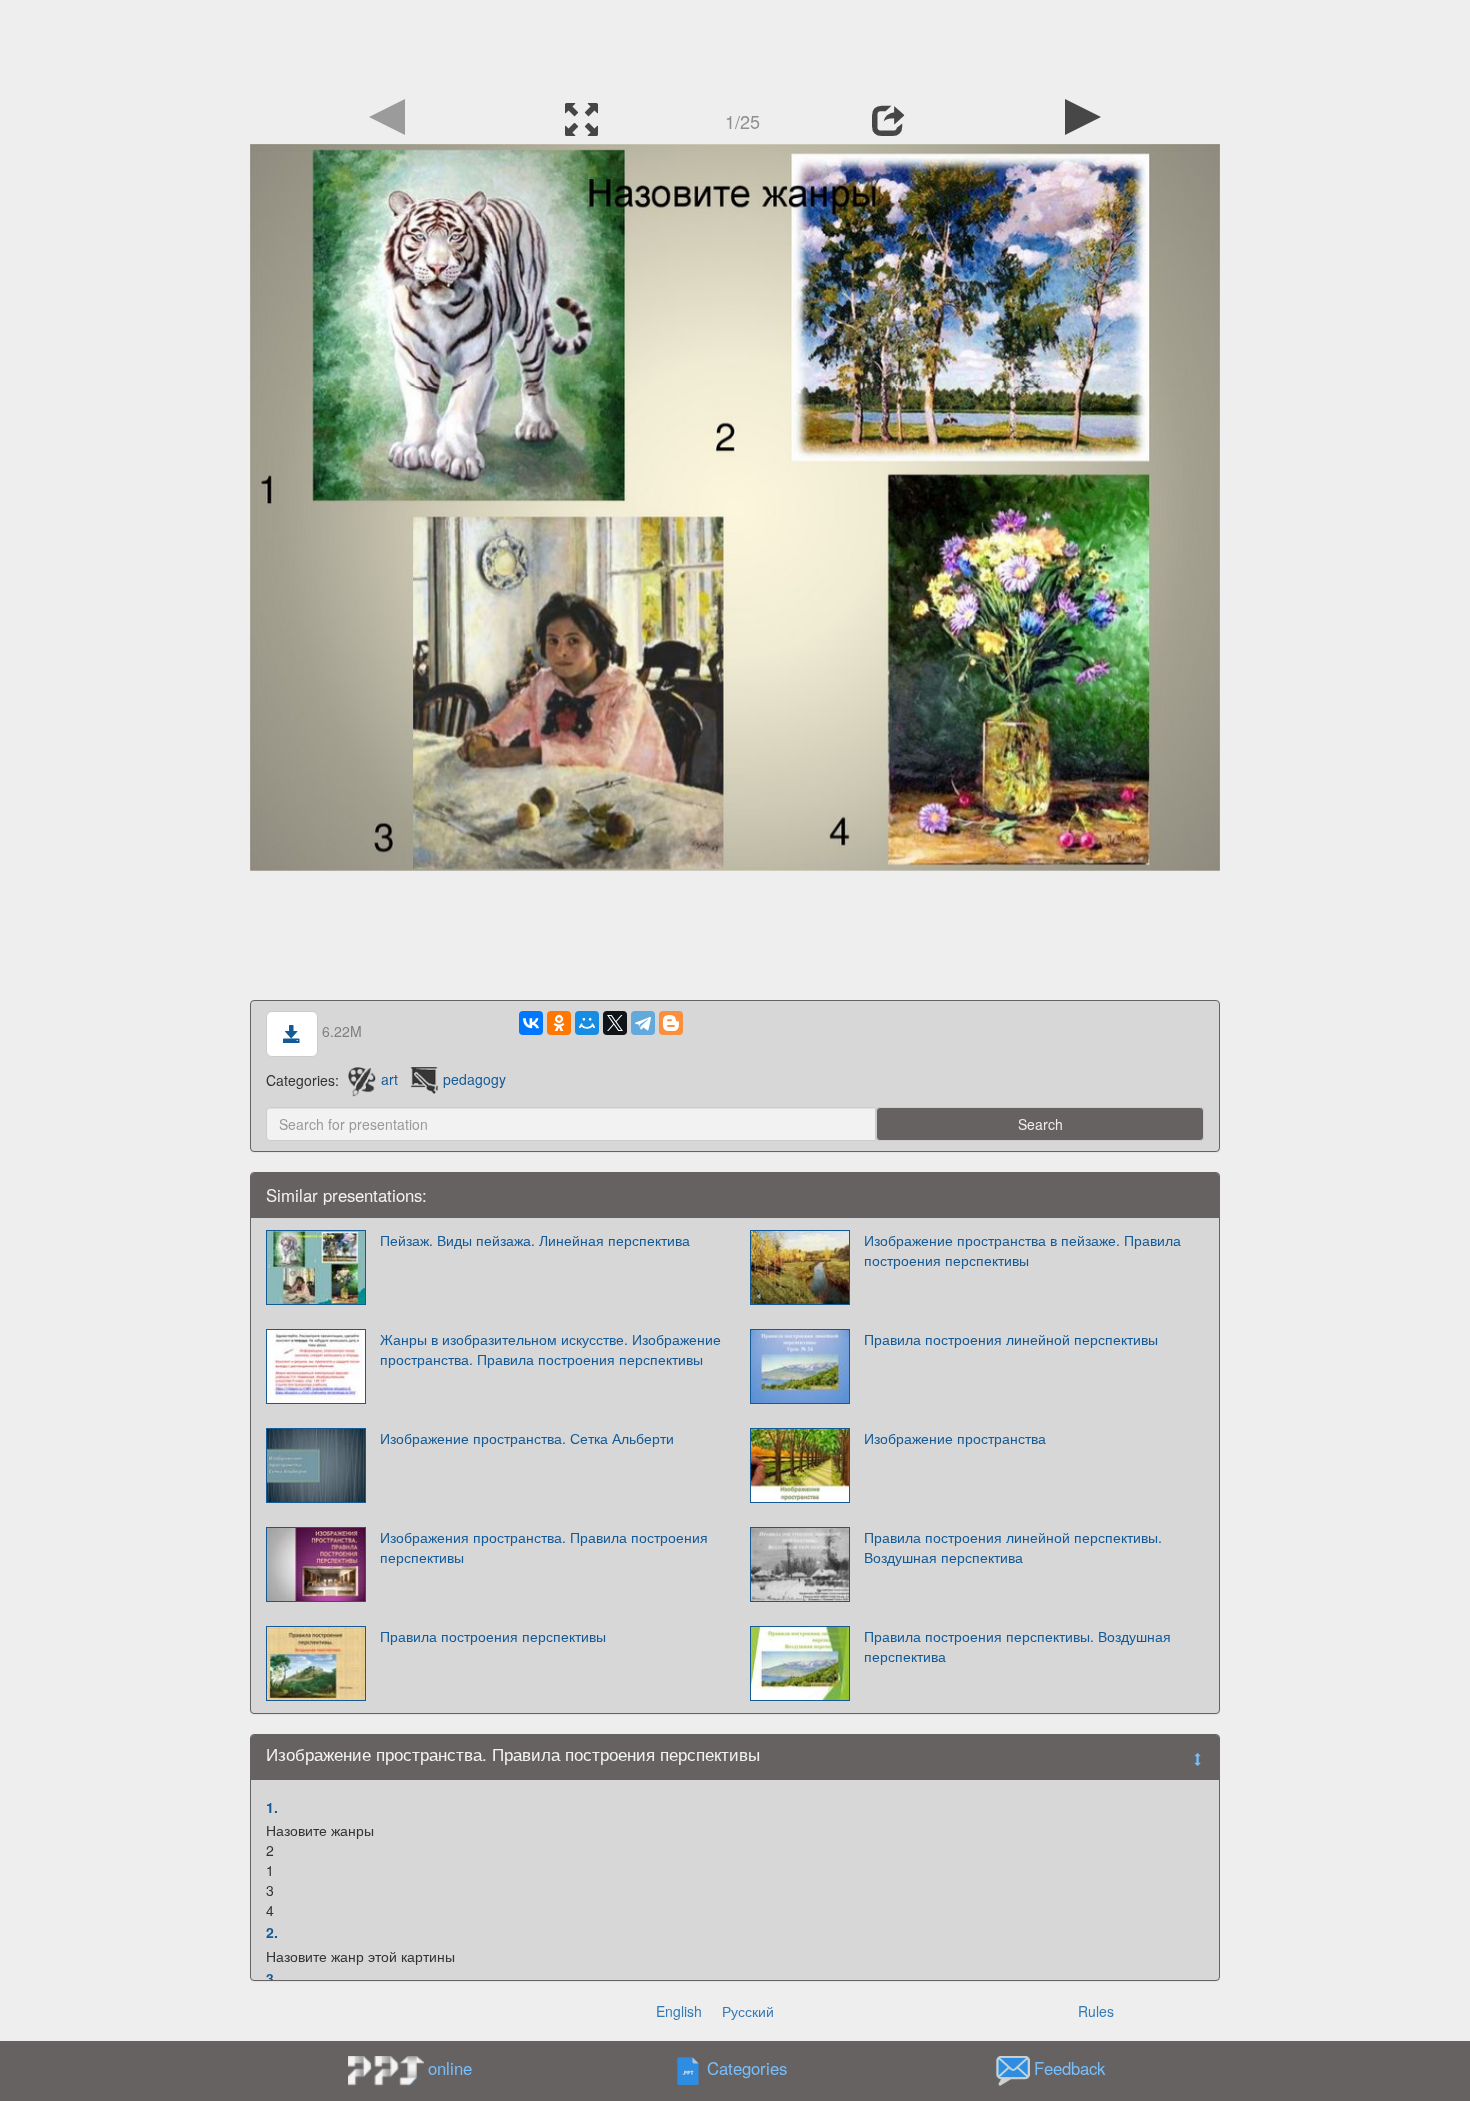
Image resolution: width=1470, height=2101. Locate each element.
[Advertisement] (735, 45)
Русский (748, 2011)
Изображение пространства (955, 1438)
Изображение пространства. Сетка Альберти (527, 1438)
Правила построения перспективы (493, 1636)
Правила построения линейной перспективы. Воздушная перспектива (1013, 1547)
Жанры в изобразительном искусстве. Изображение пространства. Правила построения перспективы (550, 1349)
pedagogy (474, 1079)
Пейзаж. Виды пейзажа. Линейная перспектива (535, 1240)
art (389, 1079)
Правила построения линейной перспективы (1011, 1339)
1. (272, 1807)
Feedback (1069, 2068)
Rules (1096, 2011)
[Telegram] (643, 1023)
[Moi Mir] (587, 1023)
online (450, 2068)
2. (272, 1932)
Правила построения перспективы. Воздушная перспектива (1017, 1646)
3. (272, 1978)
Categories (747, 2068)
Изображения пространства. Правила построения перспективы (544, 1547)
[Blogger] (671, 1023)
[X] (615, 1023)
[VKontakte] (531, 1023)
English (679, 2011)
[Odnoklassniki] (559, 1023)
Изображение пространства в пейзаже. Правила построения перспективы (1022, 1250)
